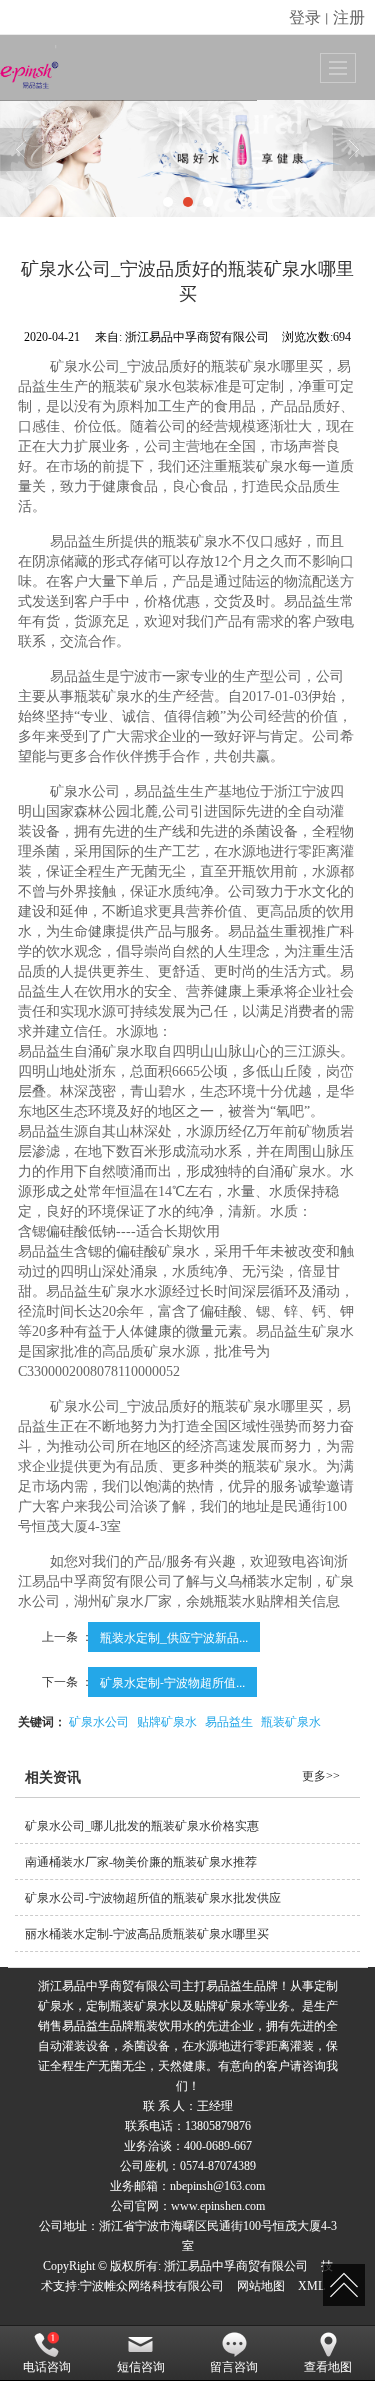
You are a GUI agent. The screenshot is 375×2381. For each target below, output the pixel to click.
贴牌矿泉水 (167, 1720)
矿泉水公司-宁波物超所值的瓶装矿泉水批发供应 (153, 1898)
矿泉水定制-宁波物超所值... (172, 1681)
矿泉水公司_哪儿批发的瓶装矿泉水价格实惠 (142, 1826)
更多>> (321, 1776)
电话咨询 (47, 2367)
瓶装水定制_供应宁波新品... (174, 1636)
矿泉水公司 (99, 1720)
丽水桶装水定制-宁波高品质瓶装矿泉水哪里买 (147, 1934)
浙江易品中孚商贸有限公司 (236, 2266)
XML (311, 2286)
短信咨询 (141, 2367)
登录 (305, 16)
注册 (349, 16)
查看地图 (328, 2367)
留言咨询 (234, 2367)
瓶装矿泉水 (291, 1720)
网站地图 (261, 2286)
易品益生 (229, 1720)
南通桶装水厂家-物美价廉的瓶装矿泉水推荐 (141, 1862)
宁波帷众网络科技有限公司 (152, 2286)
